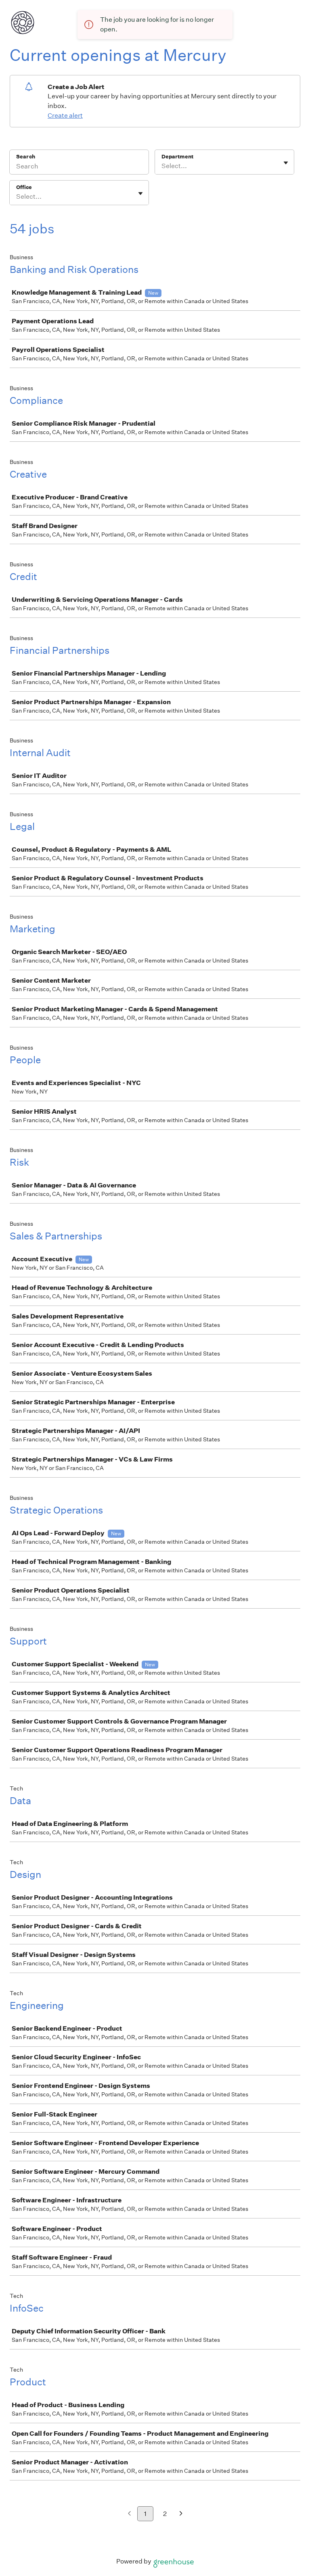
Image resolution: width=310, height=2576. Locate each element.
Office (24, 187)
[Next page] (181, 2514)
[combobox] (162, 166)
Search (26, 157)
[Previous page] (129, 2514)
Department (177, 157)
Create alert (65, 115)
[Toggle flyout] (286, 163)
